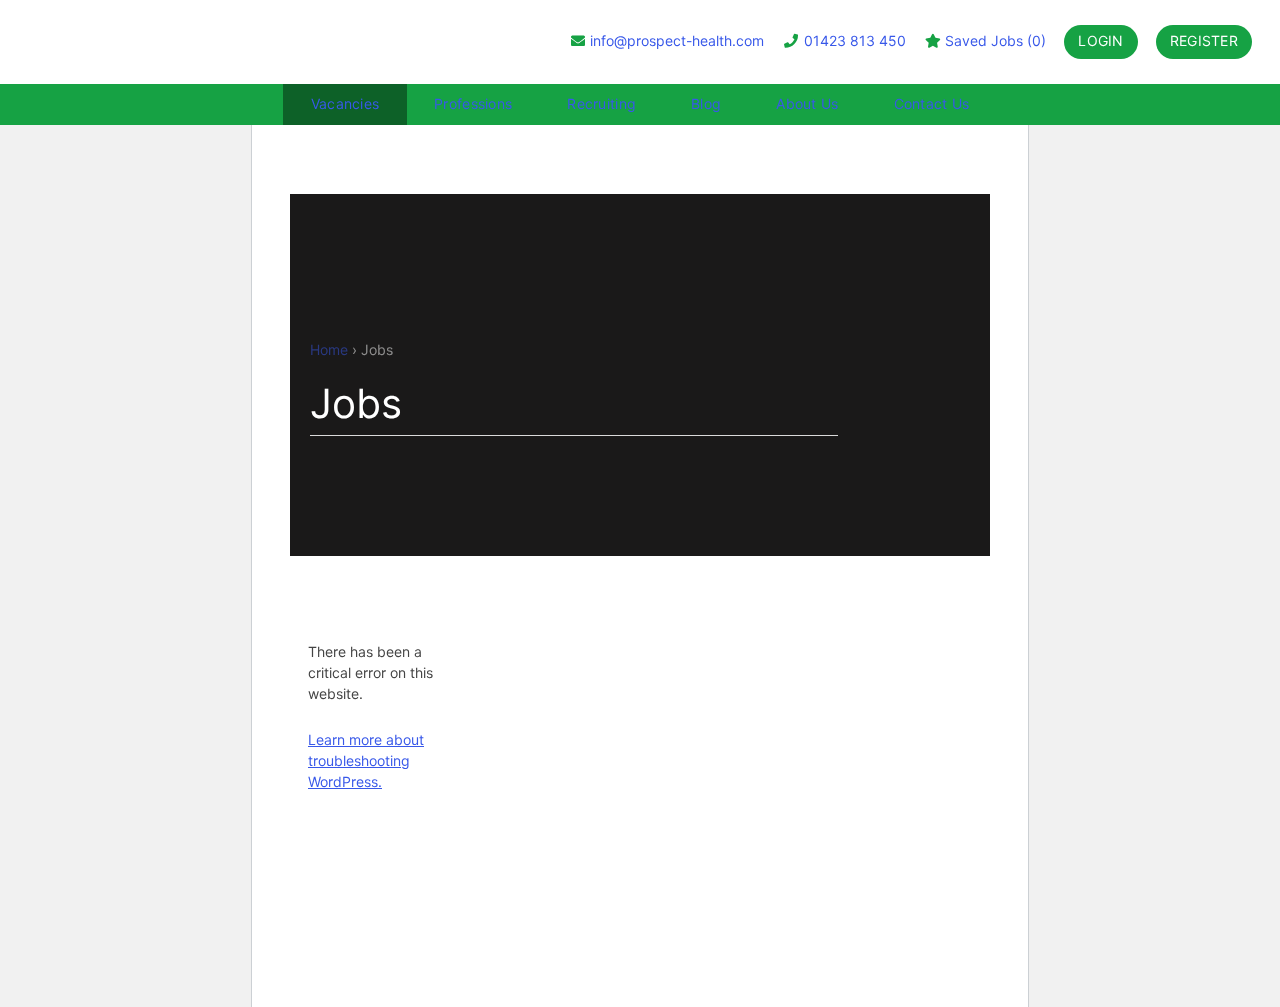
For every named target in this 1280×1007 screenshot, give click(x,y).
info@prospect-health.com (677, 40)
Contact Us (932, 103)
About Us (807, 103)
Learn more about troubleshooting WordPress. (366, 760)
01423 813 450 (853, 40)
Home (329, 349)
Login (1100, 40)
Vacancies (345, 103)
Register (1204, 40)
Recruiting (601, 103)
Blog (706, 103)
